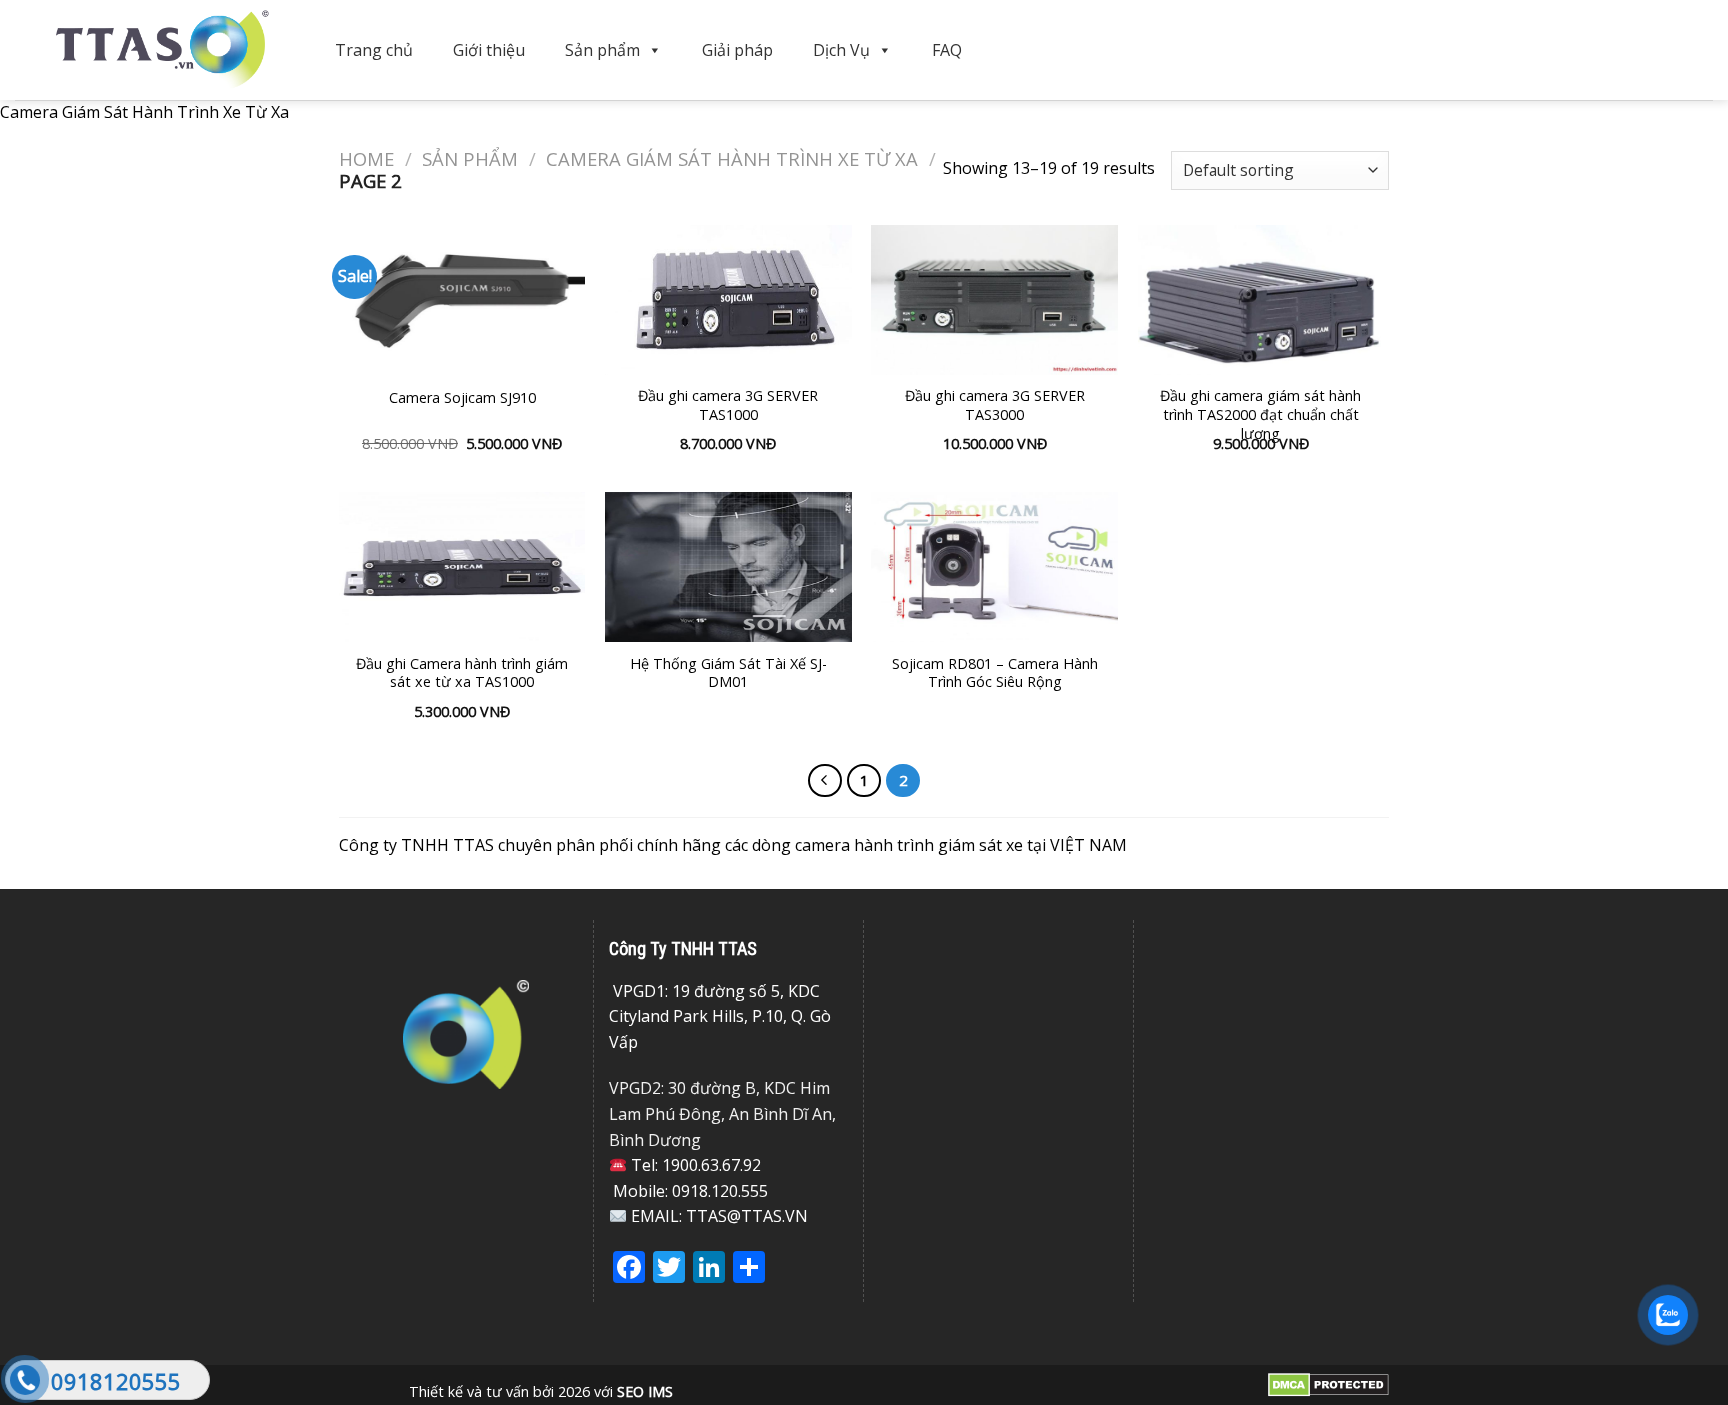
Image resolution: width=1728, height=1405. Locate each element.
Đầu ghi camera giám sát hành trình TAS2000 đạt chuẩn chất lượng (1260, 414)
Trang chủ (374, 50)
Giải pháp (737, 50)
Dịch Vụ (841, 50)
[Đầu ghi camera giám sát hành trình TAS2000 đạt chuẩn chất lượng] (1261, 300)
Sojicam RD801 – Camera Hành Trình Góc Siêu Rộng (995, 673)
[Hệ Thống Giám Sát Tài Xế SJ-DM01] (728, 567)
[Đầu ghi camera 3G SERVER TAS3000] (994, 300)
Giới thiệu (489, 50)
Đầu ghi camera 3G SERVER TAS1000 (728, 405)
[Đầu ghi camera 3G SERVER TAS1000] (728, 300)
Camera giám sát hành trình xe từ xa (732, 158)
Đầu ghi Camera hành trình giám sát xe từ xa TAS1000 (462, 673)
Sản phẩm (602, 50)
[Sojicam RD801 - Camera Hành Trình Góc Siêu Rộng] (994, 567)
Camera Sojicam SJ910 (462, 398)
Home (366, 158)
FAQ (947, 50)
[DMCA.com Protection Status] (1328, 1383)
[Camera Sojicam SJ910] (462, 300)
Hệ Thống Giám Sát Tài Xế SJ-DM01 (728, 673)
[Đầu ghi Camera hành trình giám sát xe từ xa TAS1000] (462, 567)
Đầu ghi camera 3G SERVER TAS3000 (995, 405)
